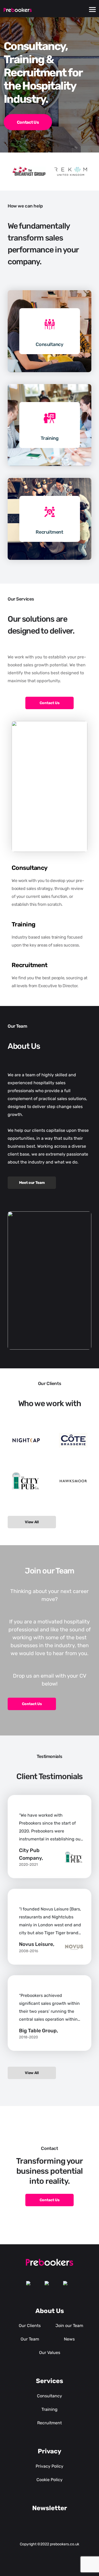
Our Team (30, 2339)
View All (32, 1522)
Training (49, 438)
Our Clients (30, 2326)
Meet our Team (32, 1183)
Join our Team (69, 2326)
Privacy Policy (49, 2466)
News (69, 2339)
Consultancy (49, 344)
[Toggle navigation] (92, 10)
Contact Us (28, 122)
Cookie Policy (49, 2480)
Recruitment (49, 532)
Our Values (50, 2353)
